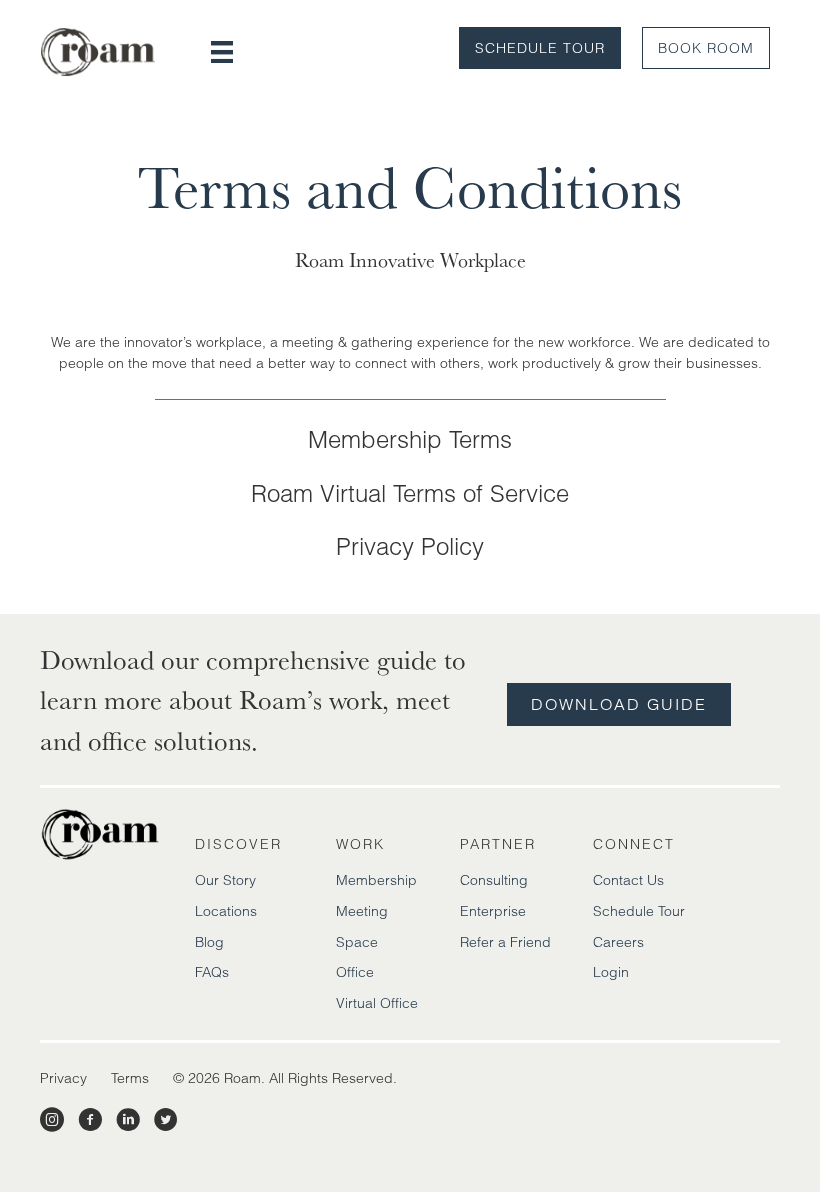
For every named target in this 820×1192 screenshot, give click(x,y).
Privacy (63, 1078)
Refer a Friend (505, 942)
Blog (209, 942)
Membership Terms (410, 439)
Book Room (706, 48)
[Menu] (222, 52)
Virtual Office (377, 1003)
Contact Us (628, 880)
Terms (130, 1078)
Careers (618, 942)
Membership (376, 880)
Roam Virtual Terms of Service (410, 493)
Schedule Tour (540, 48)
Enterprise (493, 911)
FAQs (212, 972)
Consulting (494, 880)
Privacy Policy (410, 546)
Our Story (225, 880)
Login (611, 972)
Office (355, 972)
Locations (226, 911)
